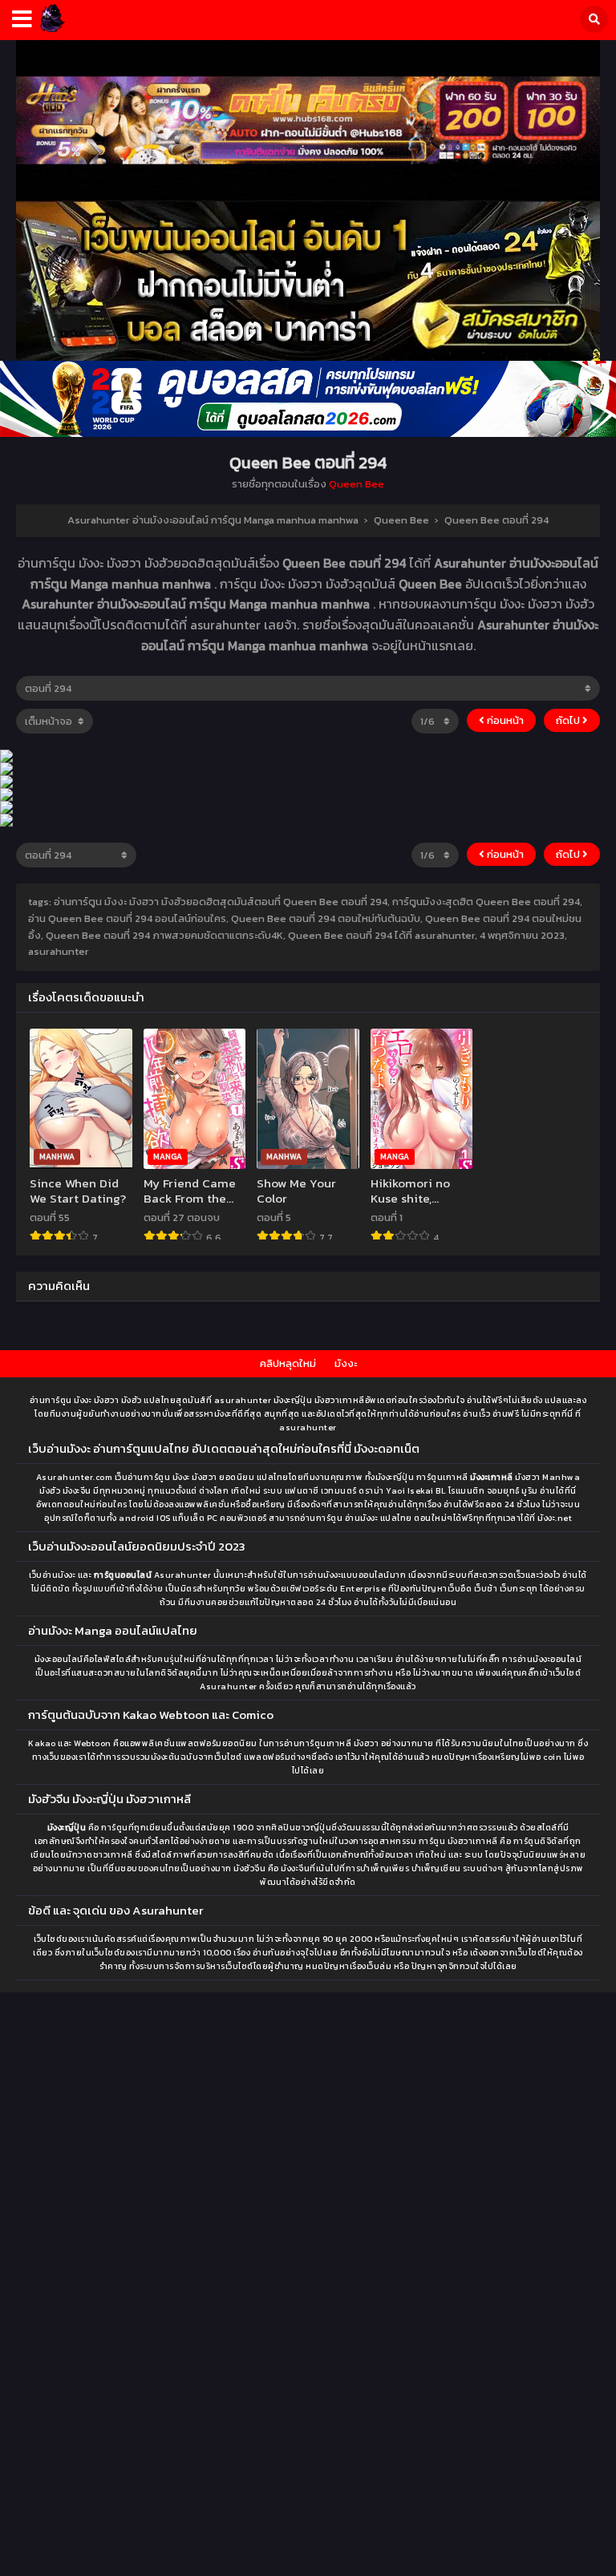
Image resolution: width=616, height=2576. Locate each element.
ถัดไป (569, 720)
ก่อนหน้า (504, 720)
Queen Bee (357, 484)
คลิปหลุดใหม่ (288, 1363)
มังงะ (346, 1363)
